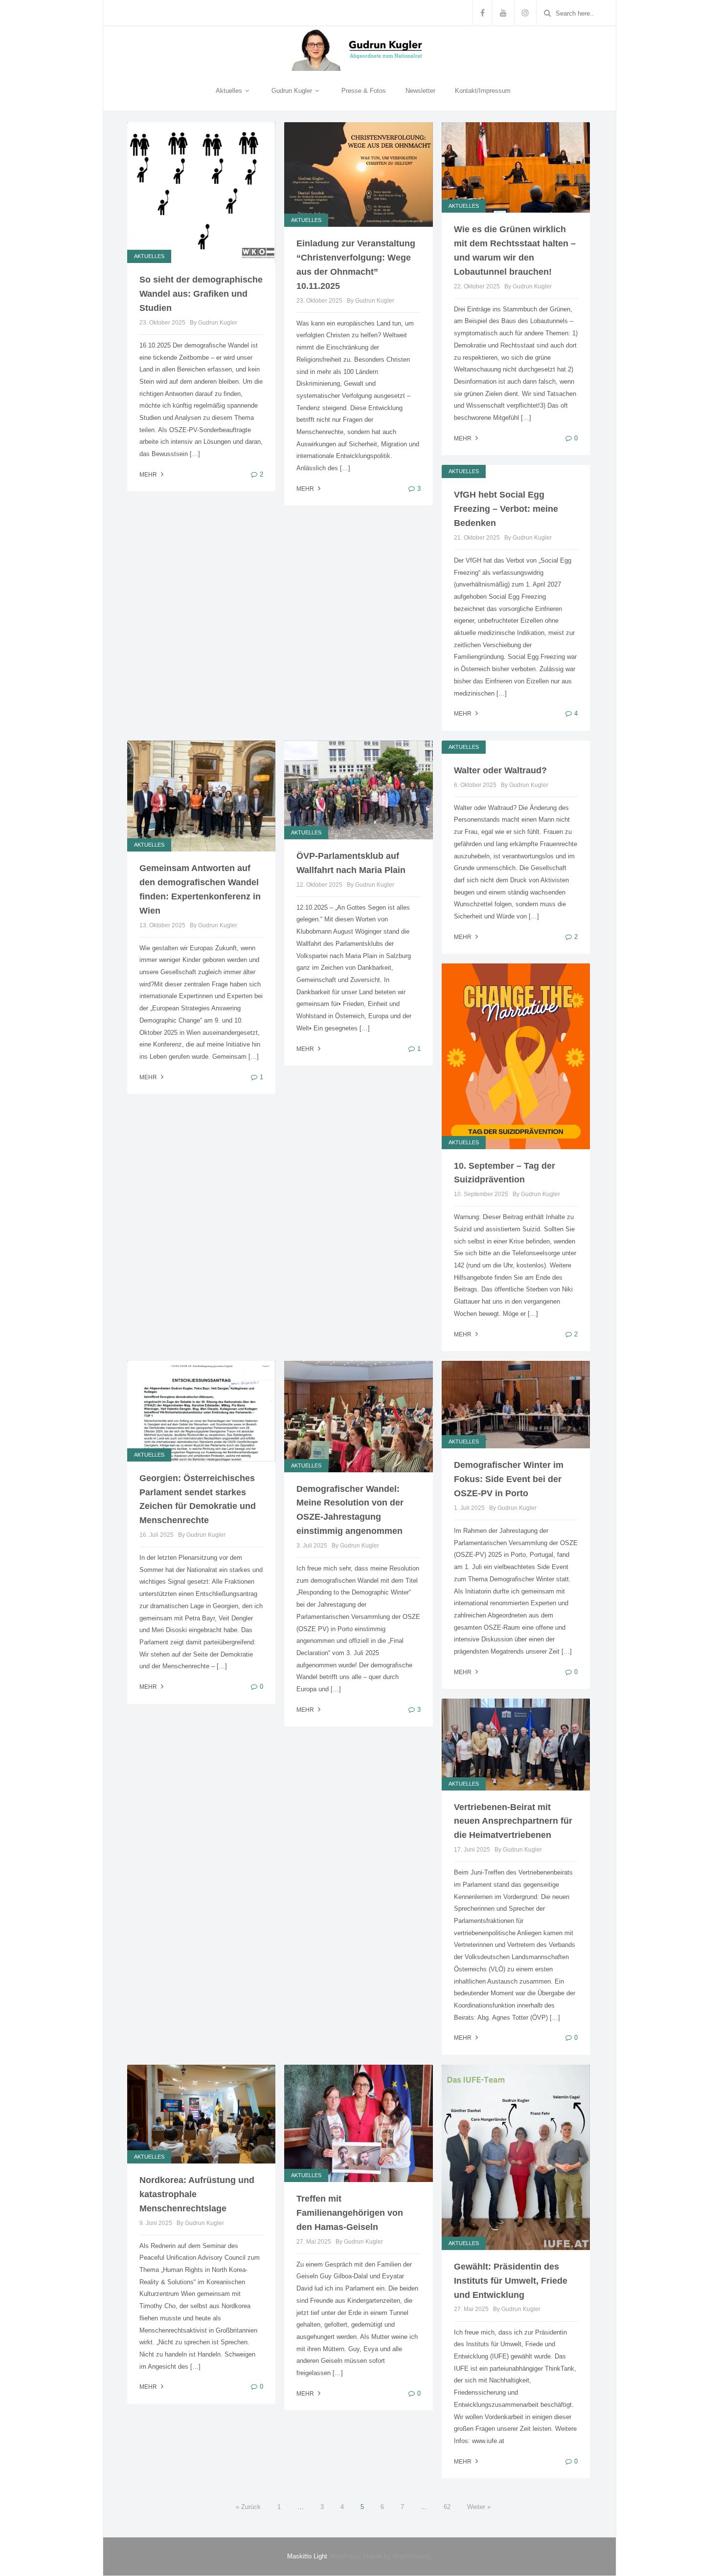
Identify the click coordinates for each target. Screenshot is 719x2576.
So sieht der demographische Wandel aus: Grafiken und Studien (201, 294)
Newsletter (420, 91)
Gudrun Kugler (293, 91)
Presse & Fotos (364, 91)
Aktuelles (230, 91)
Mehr (463, 438)
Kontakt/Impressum (483, 91)
